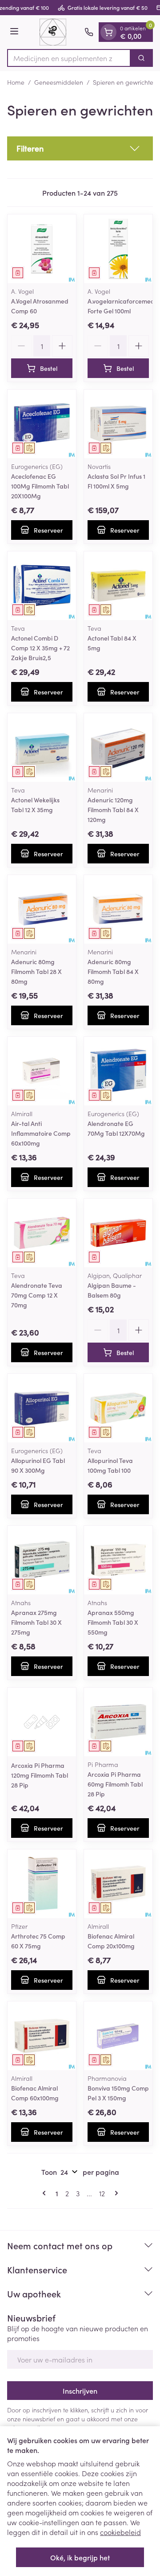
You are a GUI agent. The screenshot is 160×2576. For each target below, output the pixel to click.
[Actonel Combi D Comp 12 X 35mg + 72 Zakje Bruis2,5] (42, 586)
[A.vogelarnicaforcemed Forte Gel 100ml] (118, 249)
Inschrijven (80, 2391)
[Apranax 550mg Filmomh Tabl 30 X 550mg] (118, 1560)
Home (16, 82)
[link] (46, 2193)
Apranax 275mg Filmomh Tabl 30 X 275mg (36, 1622)
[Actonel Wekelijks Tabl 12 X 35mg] (42, 748)
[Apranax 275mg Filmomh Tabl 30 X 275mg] (42, 1560)
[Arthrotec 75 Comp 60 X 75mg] (42, 1884)
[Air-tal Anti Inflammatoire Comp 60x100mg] (42, 1071)
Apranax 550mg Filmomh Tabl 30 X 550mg (113, 1622)
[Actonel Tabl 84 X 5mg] (118, 586)
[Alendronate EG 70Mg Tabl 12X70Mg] (118, 1071)
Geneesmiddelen (59, 82)
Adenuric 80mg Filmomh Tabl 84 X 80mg (113, 971)
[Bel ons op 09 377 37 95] (89, 32)
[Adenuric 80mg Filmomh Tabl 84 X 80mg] (118, 909)
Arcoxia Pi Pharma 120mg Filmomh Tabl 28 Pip (40, 1775)
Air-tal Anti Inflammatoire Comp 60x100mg (41, 1133)
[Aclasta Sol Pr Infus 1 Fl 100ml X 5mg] (118, 424)
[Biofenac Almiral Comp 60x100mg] (42, 2036)
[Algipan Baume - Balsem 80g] (118, 1233)
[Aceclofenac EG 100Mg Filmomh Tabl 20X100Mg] (42, 424)
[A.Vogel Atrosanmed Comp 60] (42, 249)
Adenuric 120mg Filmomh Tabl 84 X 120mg (113, 809)
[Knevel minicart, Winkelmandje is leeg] (108, 32)
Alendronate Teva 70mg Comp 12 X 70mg (37, 1295)
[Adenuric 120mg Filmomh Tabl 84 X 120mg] (118, 748)
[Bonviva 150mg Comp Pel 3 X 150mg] (118, 2036)
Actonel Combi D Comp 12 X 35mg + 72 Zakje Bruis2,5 (40, 648)
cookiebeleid (120, 2532)
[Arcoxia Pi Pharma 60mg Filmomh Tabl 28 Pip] (118, 1722)
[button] (80, 148)
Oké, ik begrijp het (80, 2557)
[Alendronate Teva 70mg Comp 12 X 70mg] (42, 1233)
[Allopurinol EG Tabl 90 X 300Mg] (42, 1408)
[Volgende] (115, 2193)
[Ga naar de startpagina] (53, 32)
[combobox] (69, 58)
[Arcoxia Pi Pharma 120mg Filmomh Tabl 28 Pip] (42, 1722)
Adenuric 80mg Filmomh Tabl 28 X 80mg (36, 971)
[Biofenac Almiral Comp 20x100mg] (118, 1884)
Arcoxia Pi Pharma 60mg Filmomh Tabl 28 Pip (115, 1784)
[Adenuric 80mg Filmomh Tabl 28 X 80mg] (42, 909)
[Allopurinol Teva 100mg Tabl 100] (118, 1408)
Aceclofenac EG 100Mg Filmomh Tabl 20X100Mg (40, 486)
